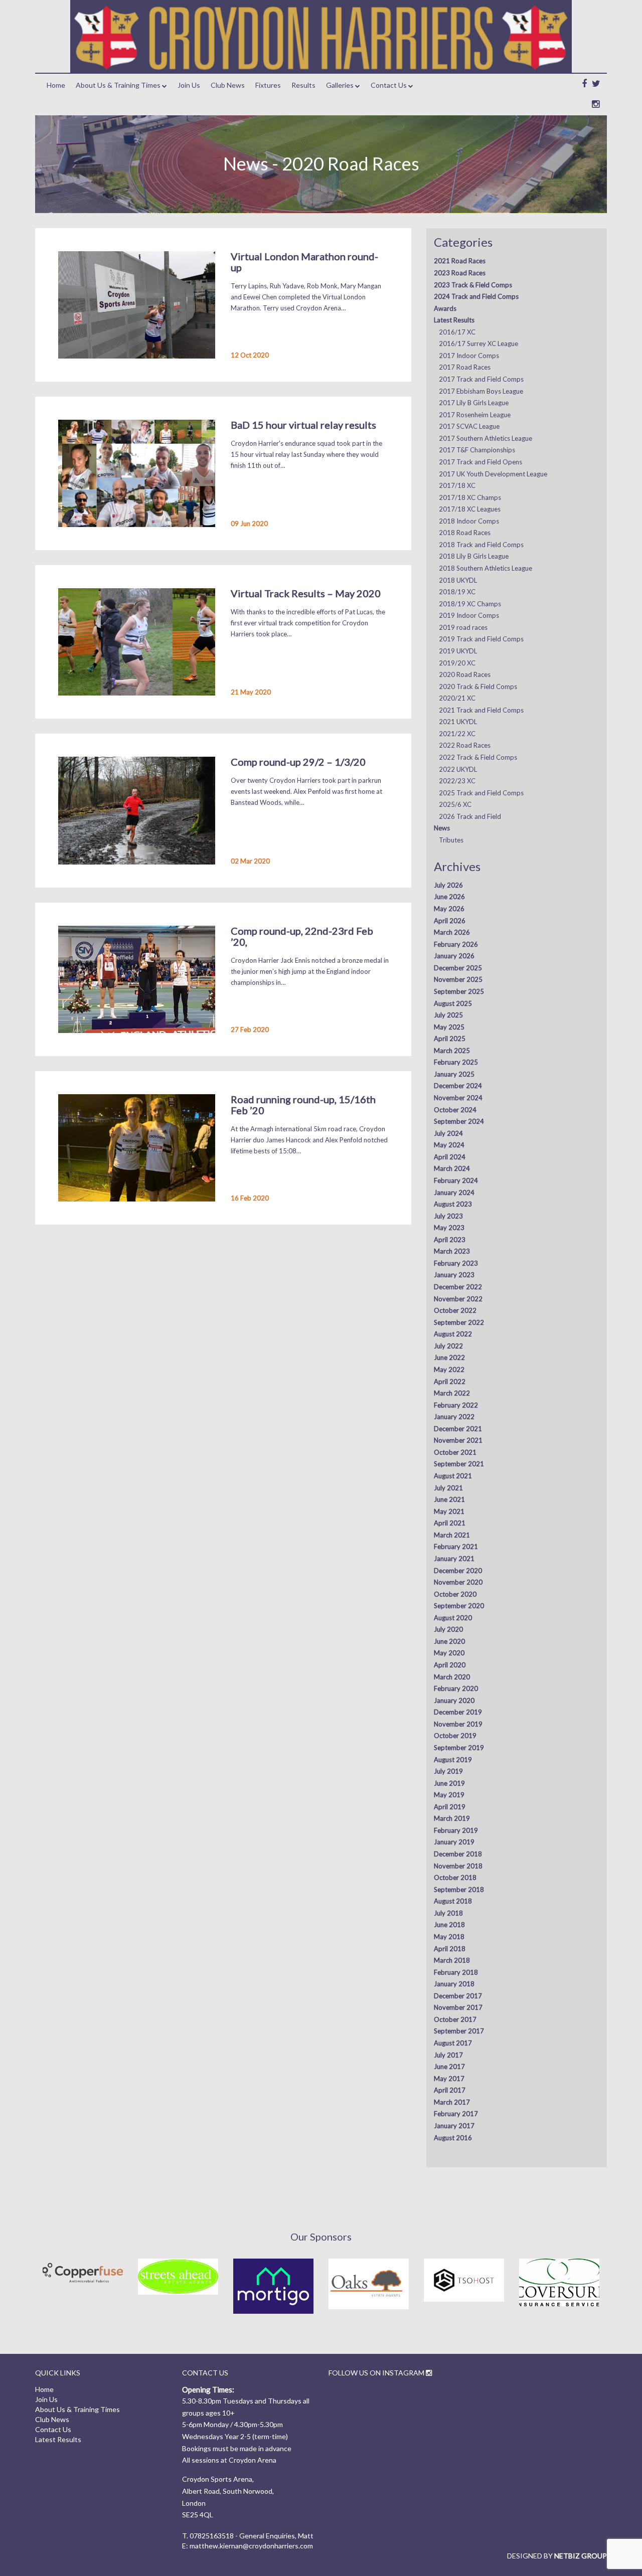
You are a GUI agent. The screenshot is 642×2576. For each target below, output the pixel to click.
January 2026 (454, 956)
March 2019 (452, 1818)
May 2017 (449, 2079)
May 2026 (449, 909)
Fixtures (268, 85)
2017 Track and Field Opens (480, 462)
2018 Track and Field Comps (481, 545)
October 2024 (455, 1110)
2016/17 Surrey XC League (478, 344)
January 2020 (454, 1700)
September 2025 (459, 991)
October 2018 (455, 1877)
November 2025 (458, 979)
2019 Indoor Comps (469, 615)
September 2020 (459, 1606)
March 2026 (452, 932)
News (442, 828)
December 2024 (458, 1086)
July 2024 (448, 1133)
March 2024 (452, 1168)
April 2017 (450, 2090)
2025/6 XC (455, 804)
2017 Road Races (465, 367)
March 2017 (452, 2102)
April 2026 (450, 921)
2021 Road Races (460, 261)
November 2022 (458, 1299)
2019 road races (463, 627)
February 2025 (456, 1062)
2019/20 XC (457, 663)
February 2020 (456, 1688)
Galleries (340, 85)
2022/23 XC (457, 781)
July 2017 (448, 2055)
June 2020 (449, 1641)
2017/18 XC (457, 485)
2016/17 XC (457, 332)
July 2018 (448, 1913)
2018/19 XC (457, 592)
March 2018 (452, 1960)
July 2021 (448, 1488)
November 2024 (458, 1098)
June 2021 (449, 1499)
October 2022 (455, 1310)
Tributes (451, 840)
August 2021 (453, 1476)
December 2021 (458, 1429)
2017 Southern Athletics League (486, 438)
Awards (445, 308)
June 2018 (449, 1925)
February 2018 (456, 1972)
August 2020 (453, 1618)
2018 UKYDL (458, 580)
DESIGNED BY (557, 2556)
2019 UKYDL (458, 651)
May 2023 (449, 1228)
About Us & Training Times (118, 85)
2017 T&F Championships (477, 450)
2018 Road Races (465, 533)
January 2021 (454, 1559)
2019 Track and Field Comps (481, 639)
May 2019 (449, 1795)
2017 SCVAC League (469, 426)
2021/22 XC (457, 734)
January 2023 (454, 1275)
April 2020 (450, 1665)
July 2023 (448, 1216)
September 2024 (459, 1121)
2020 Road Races (465, 674)
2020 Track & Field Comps (478, 686)
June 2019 (449, 1783)
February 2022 (456, 1405)
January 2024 (454, 1192)
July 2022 (448, 1346)
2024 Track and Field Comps (476, 296)
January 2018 (454, 1984)
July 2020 (448, 1629)
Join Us (189, 85)
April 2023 (450, 1240)
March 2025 (452, 1051)
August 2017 (453, 2043)
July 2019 (448, 1771)
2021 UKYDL (458, 722)
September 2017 (459, 2031)
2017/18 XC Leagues (470, 509)
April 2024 (450, 1157)
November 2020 (458, 1582)
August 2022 (453, 1334)
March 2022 (452, 1393)
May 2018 (449, 1937)
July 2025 (448, 1015)
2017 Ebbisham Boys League (481, 391)
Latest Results (454, 320)
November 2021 (458, 1440)
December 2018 (458, 1854)
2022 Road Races (465, 745)
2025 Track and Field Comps (481, 793)
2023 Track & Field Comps (473, 285)
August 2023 (453, 1204)
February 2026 (456, 944)
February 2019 (456, 1830)
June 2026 (449, 897)
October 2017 (455, 2019)
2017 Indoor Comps (469, 356)
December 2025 (458, 968)
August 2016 (453, 2138)
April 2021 (450, 1523)
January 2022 (454, 1417)
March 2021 (452, 1535)
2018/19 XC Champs (470, 604)
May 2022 (449, 1369)
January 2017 (454, 2126)
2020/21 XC (457, 698)
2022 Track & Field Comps (478, 757)
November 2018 (458, 1866)
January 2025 (454, 1074)
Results (303, 85)
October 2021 (455, 1452)
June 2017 (449, 2067)
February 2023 (456, 1263)
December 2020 (458, 1571)
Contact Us (389, 85)
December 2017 (458, 1996)
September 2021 (459, 1464)
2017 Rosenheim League (475, 415)
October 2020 (455, 1594)
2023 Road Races (460, 273)
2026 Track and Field (470, 816)
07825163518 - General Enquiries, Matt (252, 2536)
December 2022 (458, 1287)
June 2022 (449, 1357)
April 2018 (450, 1949)
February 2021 (456, 1547)
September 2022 (459, 1322)
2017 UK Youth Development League (493, 474)
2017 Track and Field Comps (481, 379)
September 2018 (459, 1890)
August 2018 (453, 1901)
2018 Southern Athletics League (486, 568)
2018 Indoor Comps (469, 521)
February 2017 (456, 2114)
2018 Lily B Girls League (474, 556)
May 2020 (449, 1653)
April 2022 (450, 1382)
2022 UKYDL (458, 769)
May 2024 (449, 1145)
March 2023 (452, 1251)
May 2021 (449, 1511)
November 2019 (458, 1724)
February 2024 (456, 1180)
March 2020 (452, 1677)
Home (56, 85)
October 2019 (455, 1736)
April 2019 (450, 1807)
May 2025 (449, 1027)
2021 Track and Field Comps (481, 710)
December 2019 (458, 1712)
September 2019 (459, 1748)
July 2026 (448, 885)
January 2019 (454, 1842)
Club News (228, 85)
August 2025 (453, 1003)
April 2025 (450, 1039)
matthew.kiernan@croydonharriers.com (251, 2546)
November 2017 (458, 2007)
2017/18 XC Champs (470, 497)
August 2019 (453, 1760)
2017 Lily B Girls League (474, 403)
